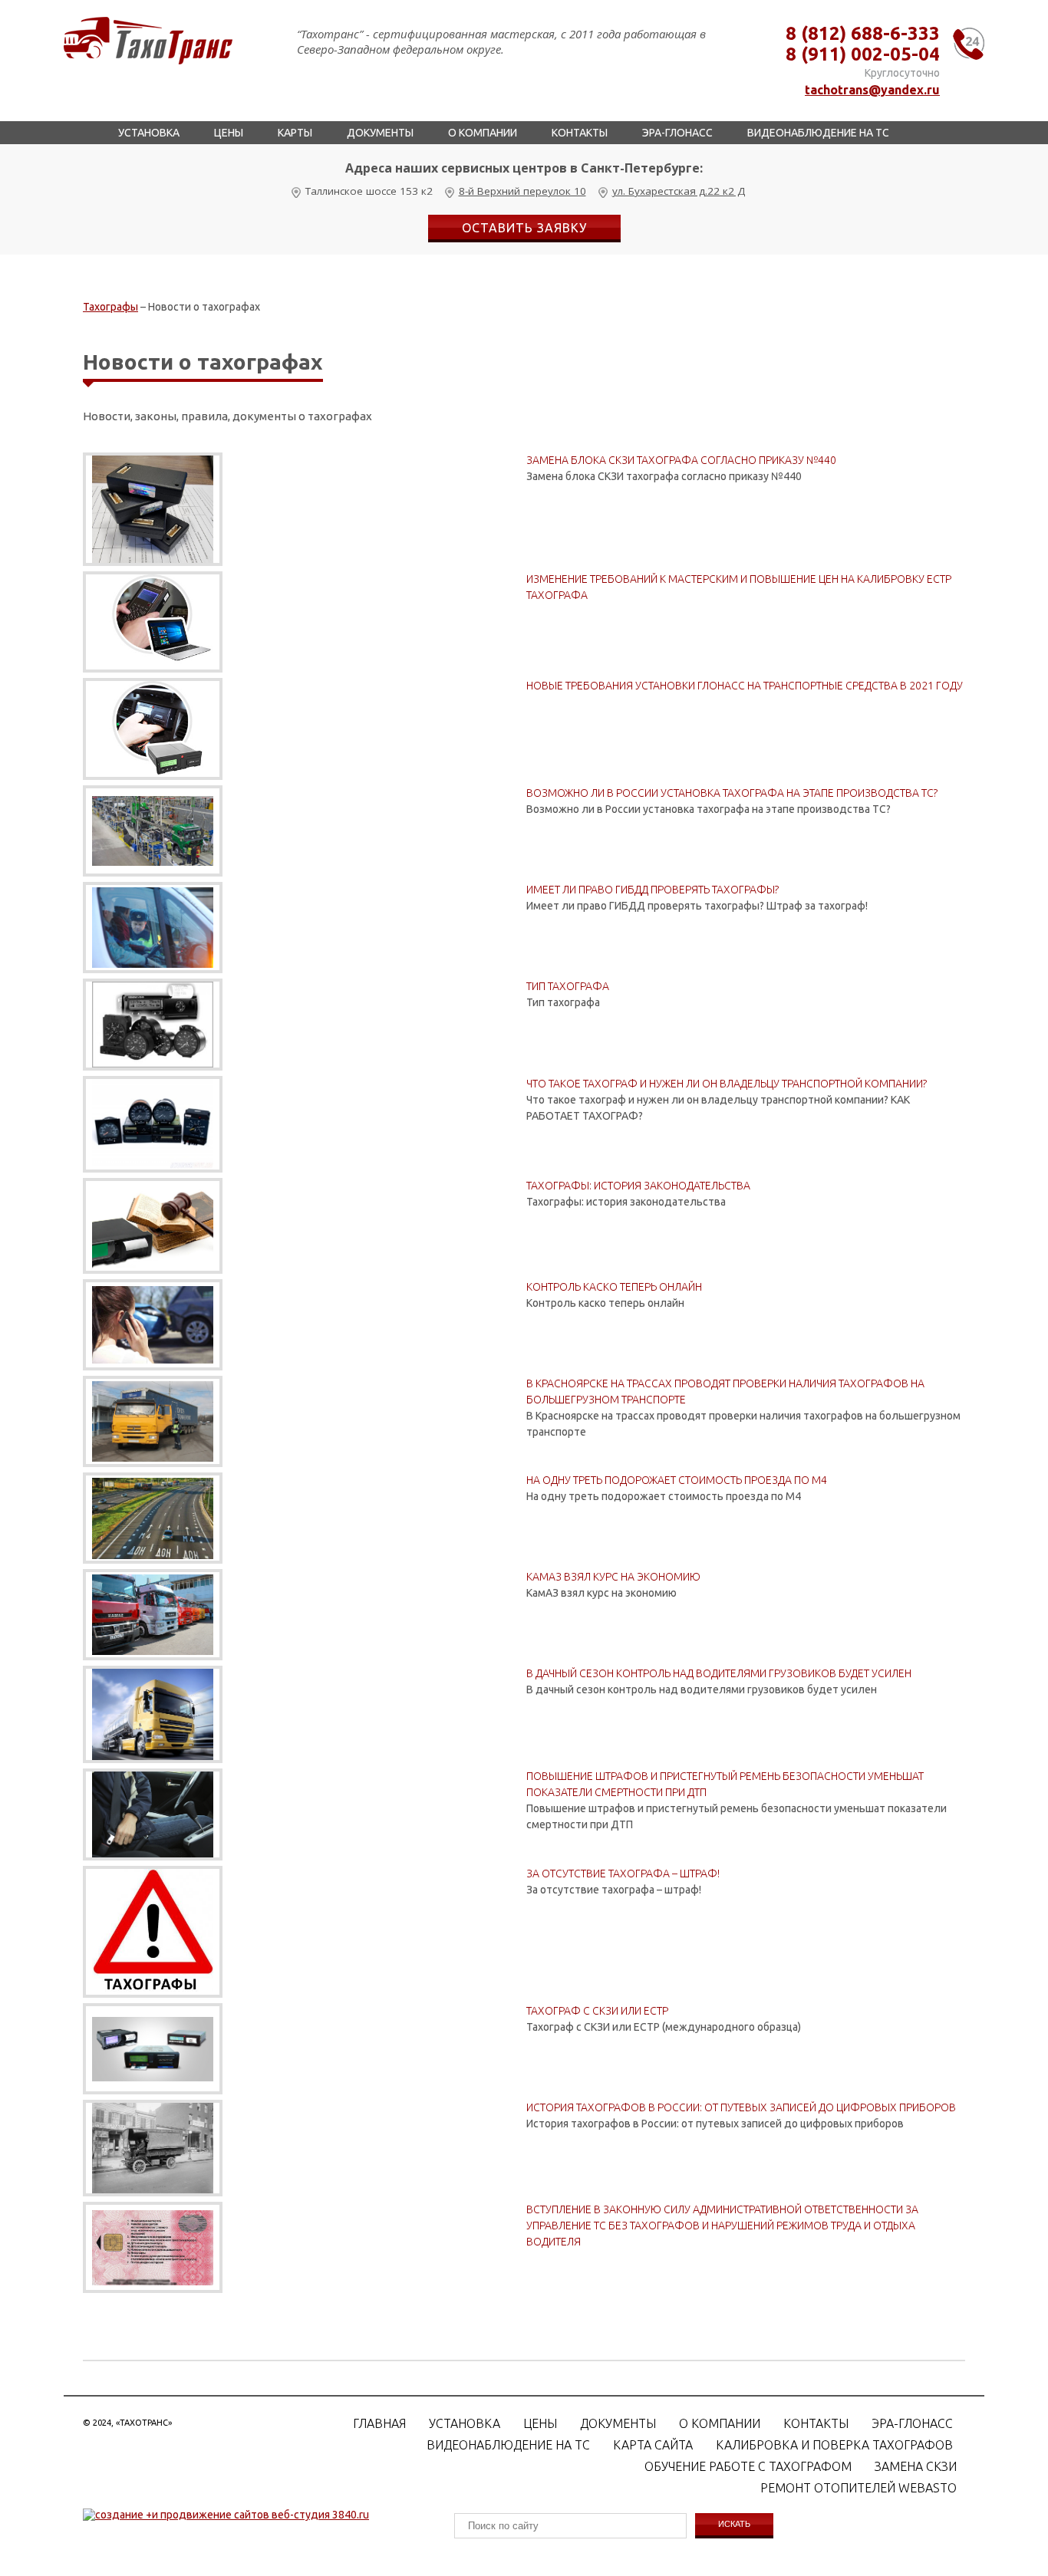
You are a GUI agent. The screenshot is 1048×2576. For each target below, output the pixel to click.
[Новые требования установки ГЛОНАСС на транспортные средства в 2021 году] (153, 729)
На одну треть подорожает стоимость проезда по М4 (677, 1480)
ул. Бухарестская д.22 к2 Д (679, 191)
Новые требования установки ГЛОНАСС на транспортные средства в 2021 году (745, 686)
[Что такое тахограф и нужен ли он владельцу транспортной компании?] (153, 1124)
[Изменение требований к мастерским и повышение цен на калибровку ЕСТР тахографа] (153, 622)
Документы (380, 133)
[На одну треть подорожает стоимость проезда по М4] (153, 1518)
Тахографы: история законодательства (638, 1186)
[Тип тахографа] (153, 1025)
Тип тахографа (568, 986)
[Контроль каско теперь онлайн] (153, 1325)
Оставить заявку (524, 228)
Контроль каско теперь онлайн (614, 1287)
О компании (483, 133)
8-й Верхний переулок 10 (522, 191)
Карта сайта (653, 2445)
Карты (295, 133)
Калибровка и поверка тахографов (834, 2445)
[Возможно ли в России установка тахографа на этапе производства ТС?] (153, 831)
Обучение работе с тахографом (748, 2466)
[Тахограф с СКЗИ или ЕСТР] (153, 2049)
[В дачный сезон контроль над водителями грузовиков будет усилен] (153, 1714)
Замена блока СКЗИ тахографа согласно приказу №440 (681, 460)
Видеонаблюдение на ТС (818, 133)
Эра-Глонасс (677, 133)
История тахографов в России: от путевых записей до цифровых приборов (741, 2107)
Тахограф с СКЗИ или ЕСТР (597, 2011)
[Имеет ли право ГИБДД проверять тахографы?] (153, 928)
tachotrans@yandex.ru (872, 90)
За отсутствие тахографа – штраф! (623, 1874)
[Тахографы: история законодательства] (153, 1226)
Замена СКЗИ (916, 2466)
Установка (149, 133)
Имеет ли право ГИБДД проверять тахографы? (653, 890)
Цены (229, 133)
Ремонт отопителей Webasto (859, 2488)
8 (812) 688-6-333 (863, 33)
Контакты (580, 133)
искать (734, 2524)
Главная (379, 2423)
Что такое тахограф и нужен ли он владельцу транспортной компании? (727, 1084)
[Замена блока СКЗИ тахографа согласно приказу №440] (153, 509)
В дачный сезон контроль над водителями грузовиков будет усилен (719, 1673)
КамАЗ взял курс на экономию (613, 1577)
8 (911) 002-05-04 (863, 54)
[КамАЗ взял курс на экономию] (153, 1615)
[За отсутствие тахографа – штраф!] (153, 1932)
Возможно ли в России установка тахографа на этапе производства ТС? (732, 793)
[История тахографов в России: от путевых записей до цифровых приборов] (153, 2148)
